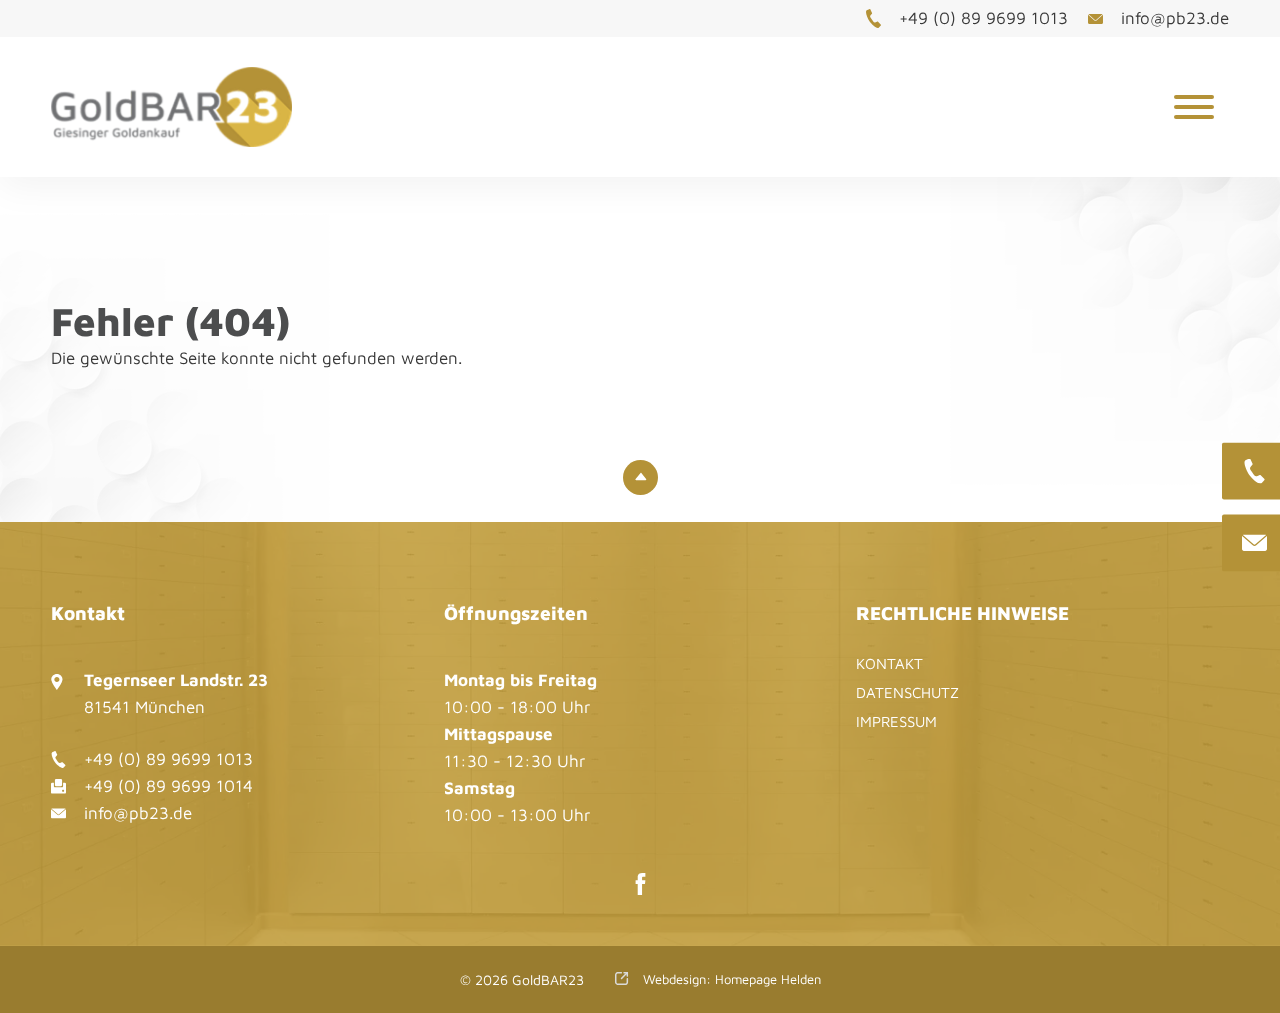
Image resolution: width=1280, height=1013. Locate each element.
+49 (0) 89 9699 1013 (983, 18)
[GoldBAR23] (194, 107)
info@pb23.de (1175, 18)
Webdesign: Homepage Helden (730, 979)
